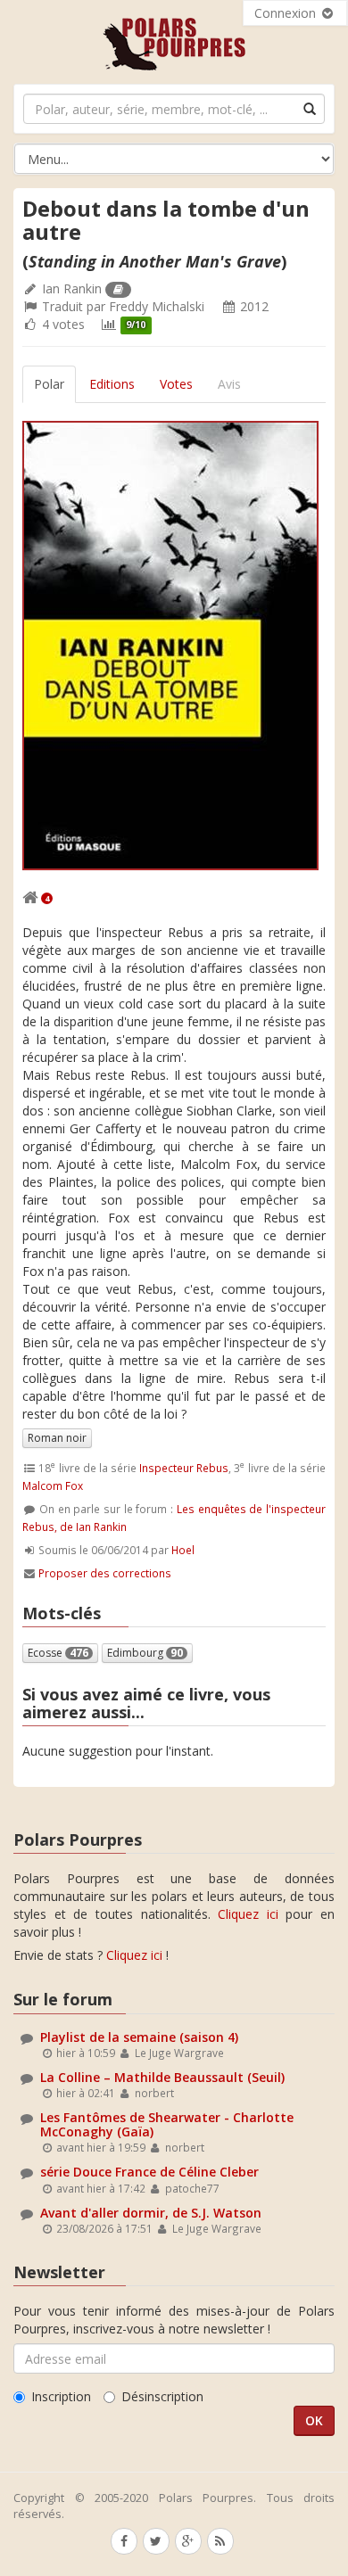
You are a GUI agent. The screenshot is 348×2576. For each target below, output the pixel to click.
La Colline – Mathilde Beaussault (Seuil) (162, 2077)
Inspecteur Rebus (184, 1468)
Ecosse (58, 1653)
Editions (112, 384)
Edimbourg (145, 1653)
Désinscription (162, 2396)
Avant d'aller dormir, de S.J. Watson (151, 2213)
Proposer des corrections (105, 1573)
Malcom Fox (53, 1486)
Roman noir (57, 1438)
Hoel (183, 1550)
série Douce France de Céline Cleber (149, 2172)
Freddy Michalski (157, 306)
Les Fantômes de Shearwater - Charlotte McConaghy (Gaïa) (167, 2124)
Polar (49, 384)
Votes (176, 384)
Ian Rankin (72, 288)
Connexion (287, 13)
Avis (229, 384)
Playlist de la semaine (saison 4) (139, 2037)
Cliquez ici (248, 1914)
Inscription (61, 2396)
